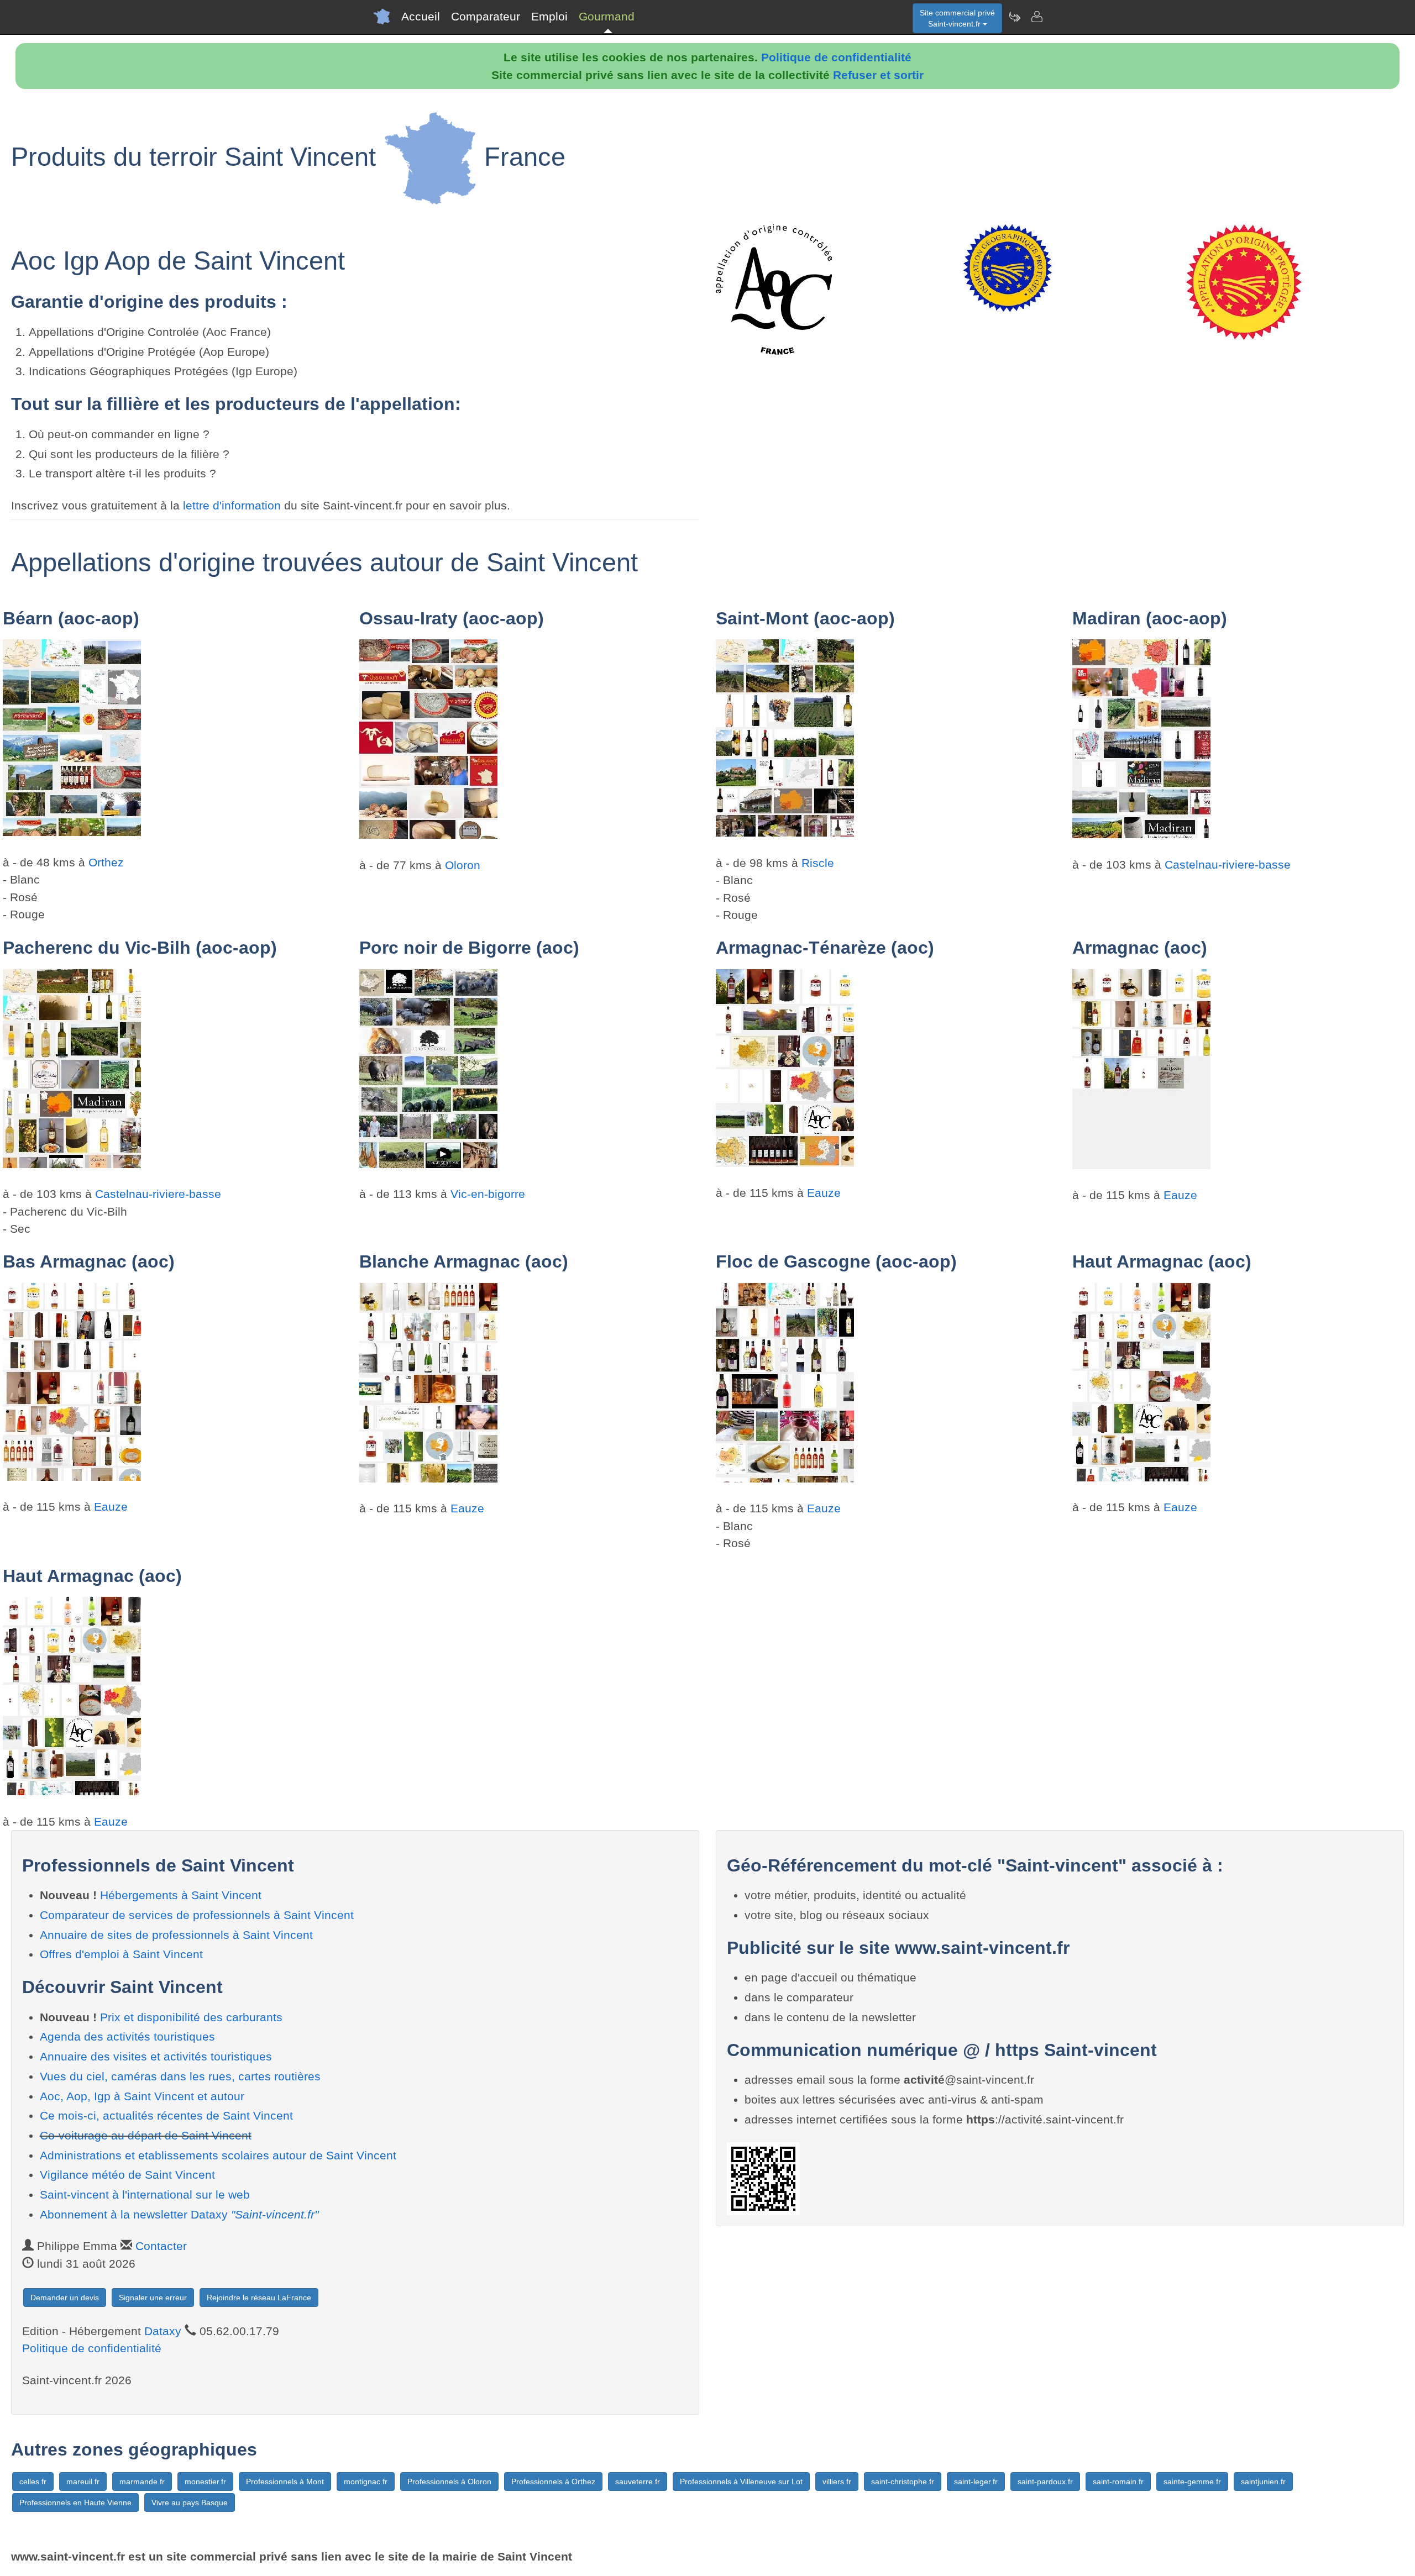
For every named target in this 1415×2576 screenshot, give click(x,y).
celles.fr (33, 2482)
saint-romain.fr (1118, 2482)
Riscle (818, 863)
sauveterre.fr (638, 2482)
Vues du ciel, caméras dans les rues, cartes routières (180, 2076)
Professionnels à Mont (285, 2482)
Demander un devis (65, 2298)
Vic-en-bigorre (488, 1194)
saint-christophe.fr (903, 2482)
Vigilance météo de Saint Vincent (127, 2175)
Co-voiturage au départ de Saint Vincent (146, 2135)
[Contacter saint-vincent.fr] (1036, 17)
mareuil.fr (83, 2482)
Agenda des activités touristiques (127, 2036)
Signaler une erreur (153, 2298)
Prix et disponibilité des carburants (191, 2017)
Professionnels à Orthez (553, 2482)
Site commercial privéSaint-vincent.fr (957, 18)
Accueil (421, 16)
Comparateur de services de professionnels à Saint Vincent (197, 1915)
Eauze (824, 1193)
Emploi (549, 16)
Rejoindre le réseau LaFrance (259, 2298)
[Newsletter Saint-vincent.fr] (1014, 17)
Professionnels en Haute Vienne (75, 2503)
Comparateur (486, 16)
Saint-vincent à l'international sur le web (145, 2194)
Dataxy (163, 2331)
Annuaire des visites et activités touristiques (156, 2056)
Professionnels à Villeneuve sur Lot (741, 2482)
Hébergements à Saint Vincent (181, 1895)
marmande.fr (142, 2482)
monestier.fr (205, 2482)
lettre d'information (234, 505)
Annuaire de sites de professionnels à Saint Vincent (176, 1935)
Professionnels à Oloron (449, 2482)
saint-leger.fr (976, 2482)
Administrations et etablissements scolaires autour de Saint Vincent (218, 2155)
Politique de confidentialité (836, 57)
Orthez (106, 862)
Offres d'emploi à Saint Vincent (121, 1954)
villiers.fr (837, 2482)
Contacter (161, 2246)
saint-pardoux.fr (1045, 2482)
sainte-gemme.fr (1192, 2482)
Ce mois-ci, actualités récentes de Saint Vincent (166, 2115)
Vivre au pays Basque (190, 2503)
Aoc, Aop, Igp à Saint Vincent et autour (142, 2096)
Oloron (463, 865)
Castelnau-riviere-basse (1228, 864)
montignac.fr (366, 2482)
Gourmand (607, 16)
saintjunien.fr (1263, 2482)
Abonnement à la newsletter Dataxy (179, 2214)
